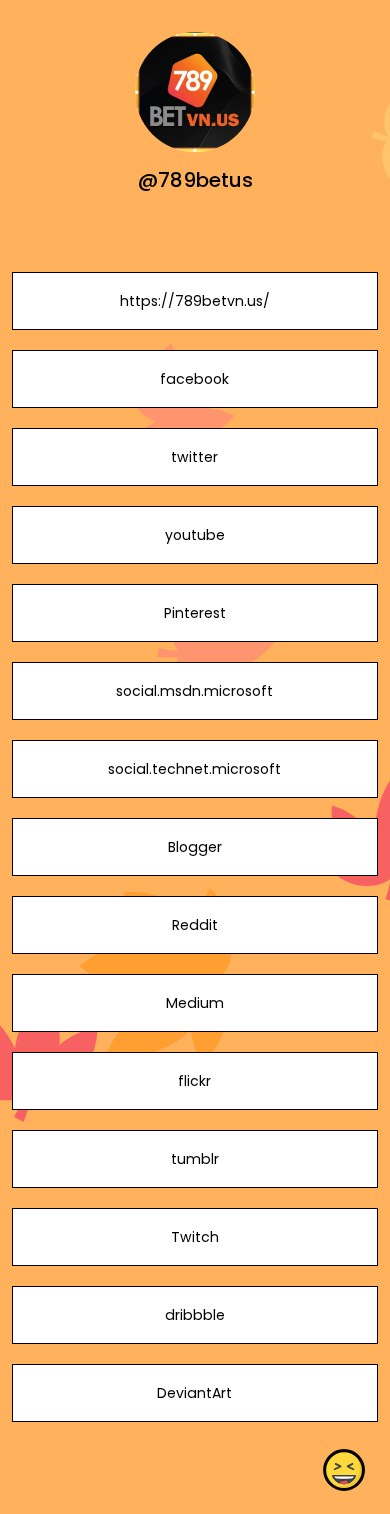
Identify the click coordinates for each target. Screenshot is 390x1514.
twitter (194, 457)
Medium (195, 1003)
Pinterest (195, 613)
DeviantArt (194, 1393)
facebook (194, 379)
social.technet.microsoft (194, 769)
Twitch (195, 1237)
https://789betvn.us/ (195, 301)
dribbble (195, 1315)
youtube (195, 535)
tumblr (195, 1159)
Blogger (195, 847)
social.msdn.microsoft (194, 691)
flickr (194, 1081)
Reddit (195, 925)
